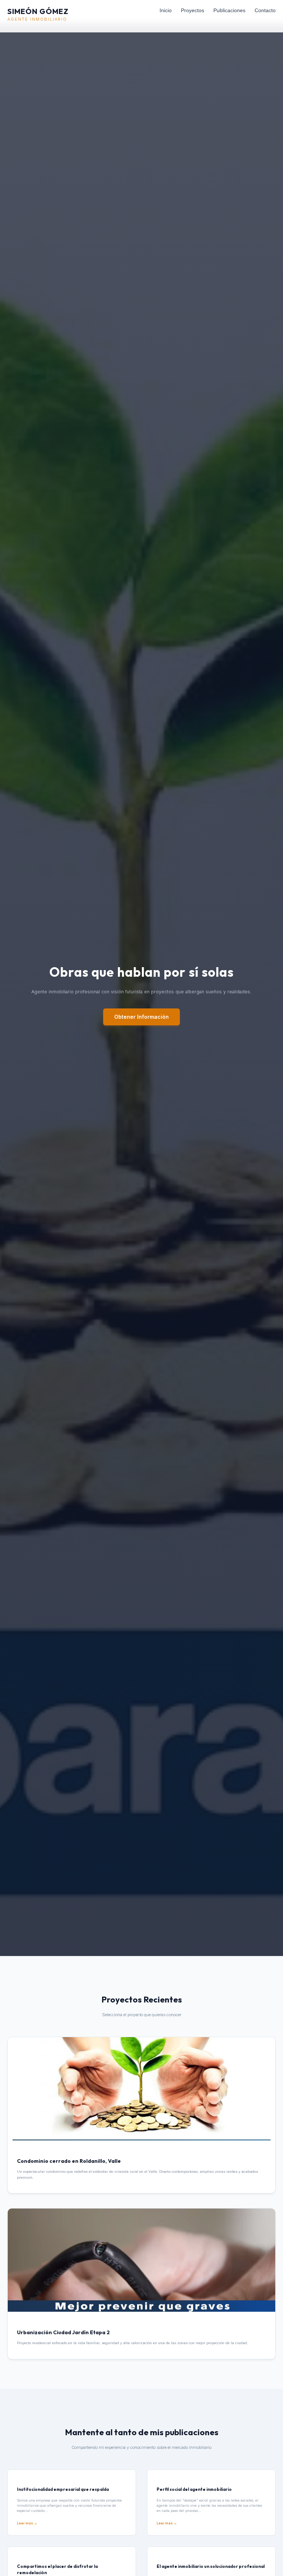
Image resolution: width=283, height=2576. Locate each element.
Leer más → (27, 2523)
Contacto (265, 10)
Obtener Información (141, 1017)
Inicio (166, 10)
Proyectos (193, 10)
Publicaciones (229, 10)
